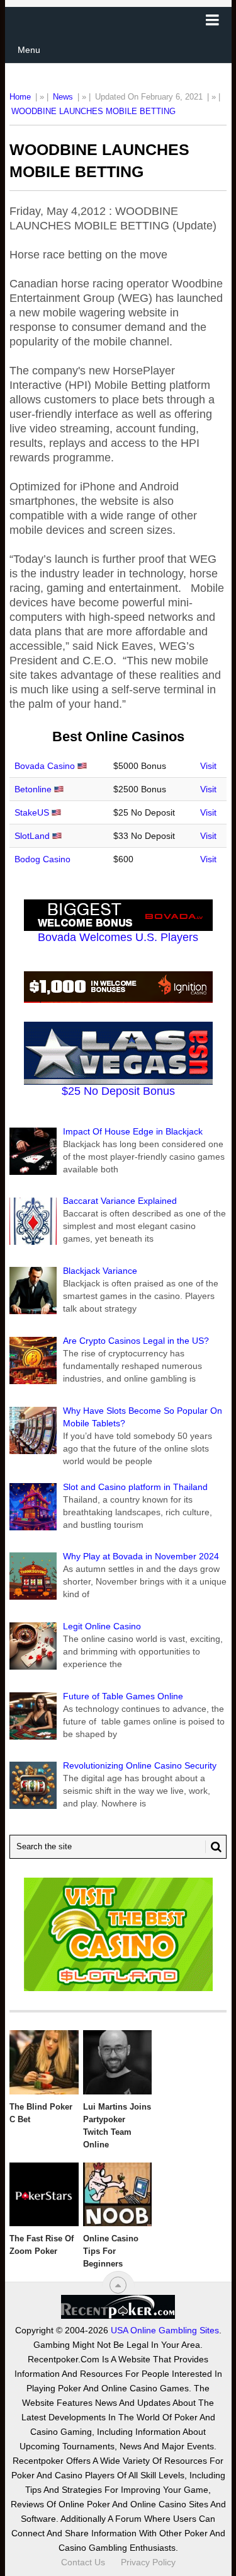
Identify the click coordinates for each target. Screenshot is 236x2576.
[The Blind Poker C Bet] (44, 2062)
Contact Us (83, 2562)
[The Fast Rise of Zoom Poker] (44, 2195)
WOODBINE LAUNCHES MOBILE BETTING (93, 111)
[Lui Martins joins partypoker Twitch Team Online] (117, 2062)
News (63, 97)
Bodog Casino (42, 859)
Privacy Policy (148, 2562)
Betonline (33, 789)
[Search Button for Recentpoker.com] (213, 1847)
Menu (29, 50)
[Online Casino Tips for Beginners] (117, 2195)
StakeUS (32, 812)
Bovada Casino (45, 766)
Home (20, 97)
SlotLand (32, 836)
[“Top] (118, 2285)
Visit (208, 766)
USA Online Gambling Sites (165, 2330)
